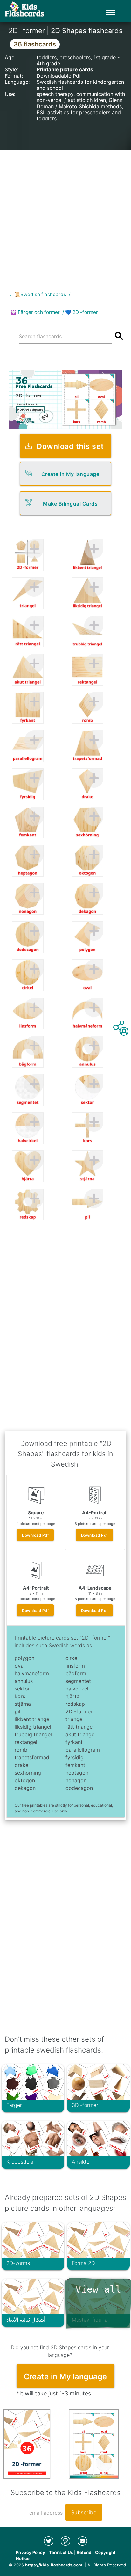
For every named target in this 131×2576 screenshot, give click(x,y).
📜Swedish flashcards (40, 294)
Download (35, 1535)
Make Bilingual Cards (70, 504)
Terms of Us (61, 2552)
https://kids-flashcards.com (54, 2565)
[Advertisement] (65, 215)
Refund (84, 2552)
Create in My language (70, 474)
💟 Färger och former (35, 312)
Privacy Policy (31, 2552)
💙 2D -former (82, 312)
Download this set (70, 446)
